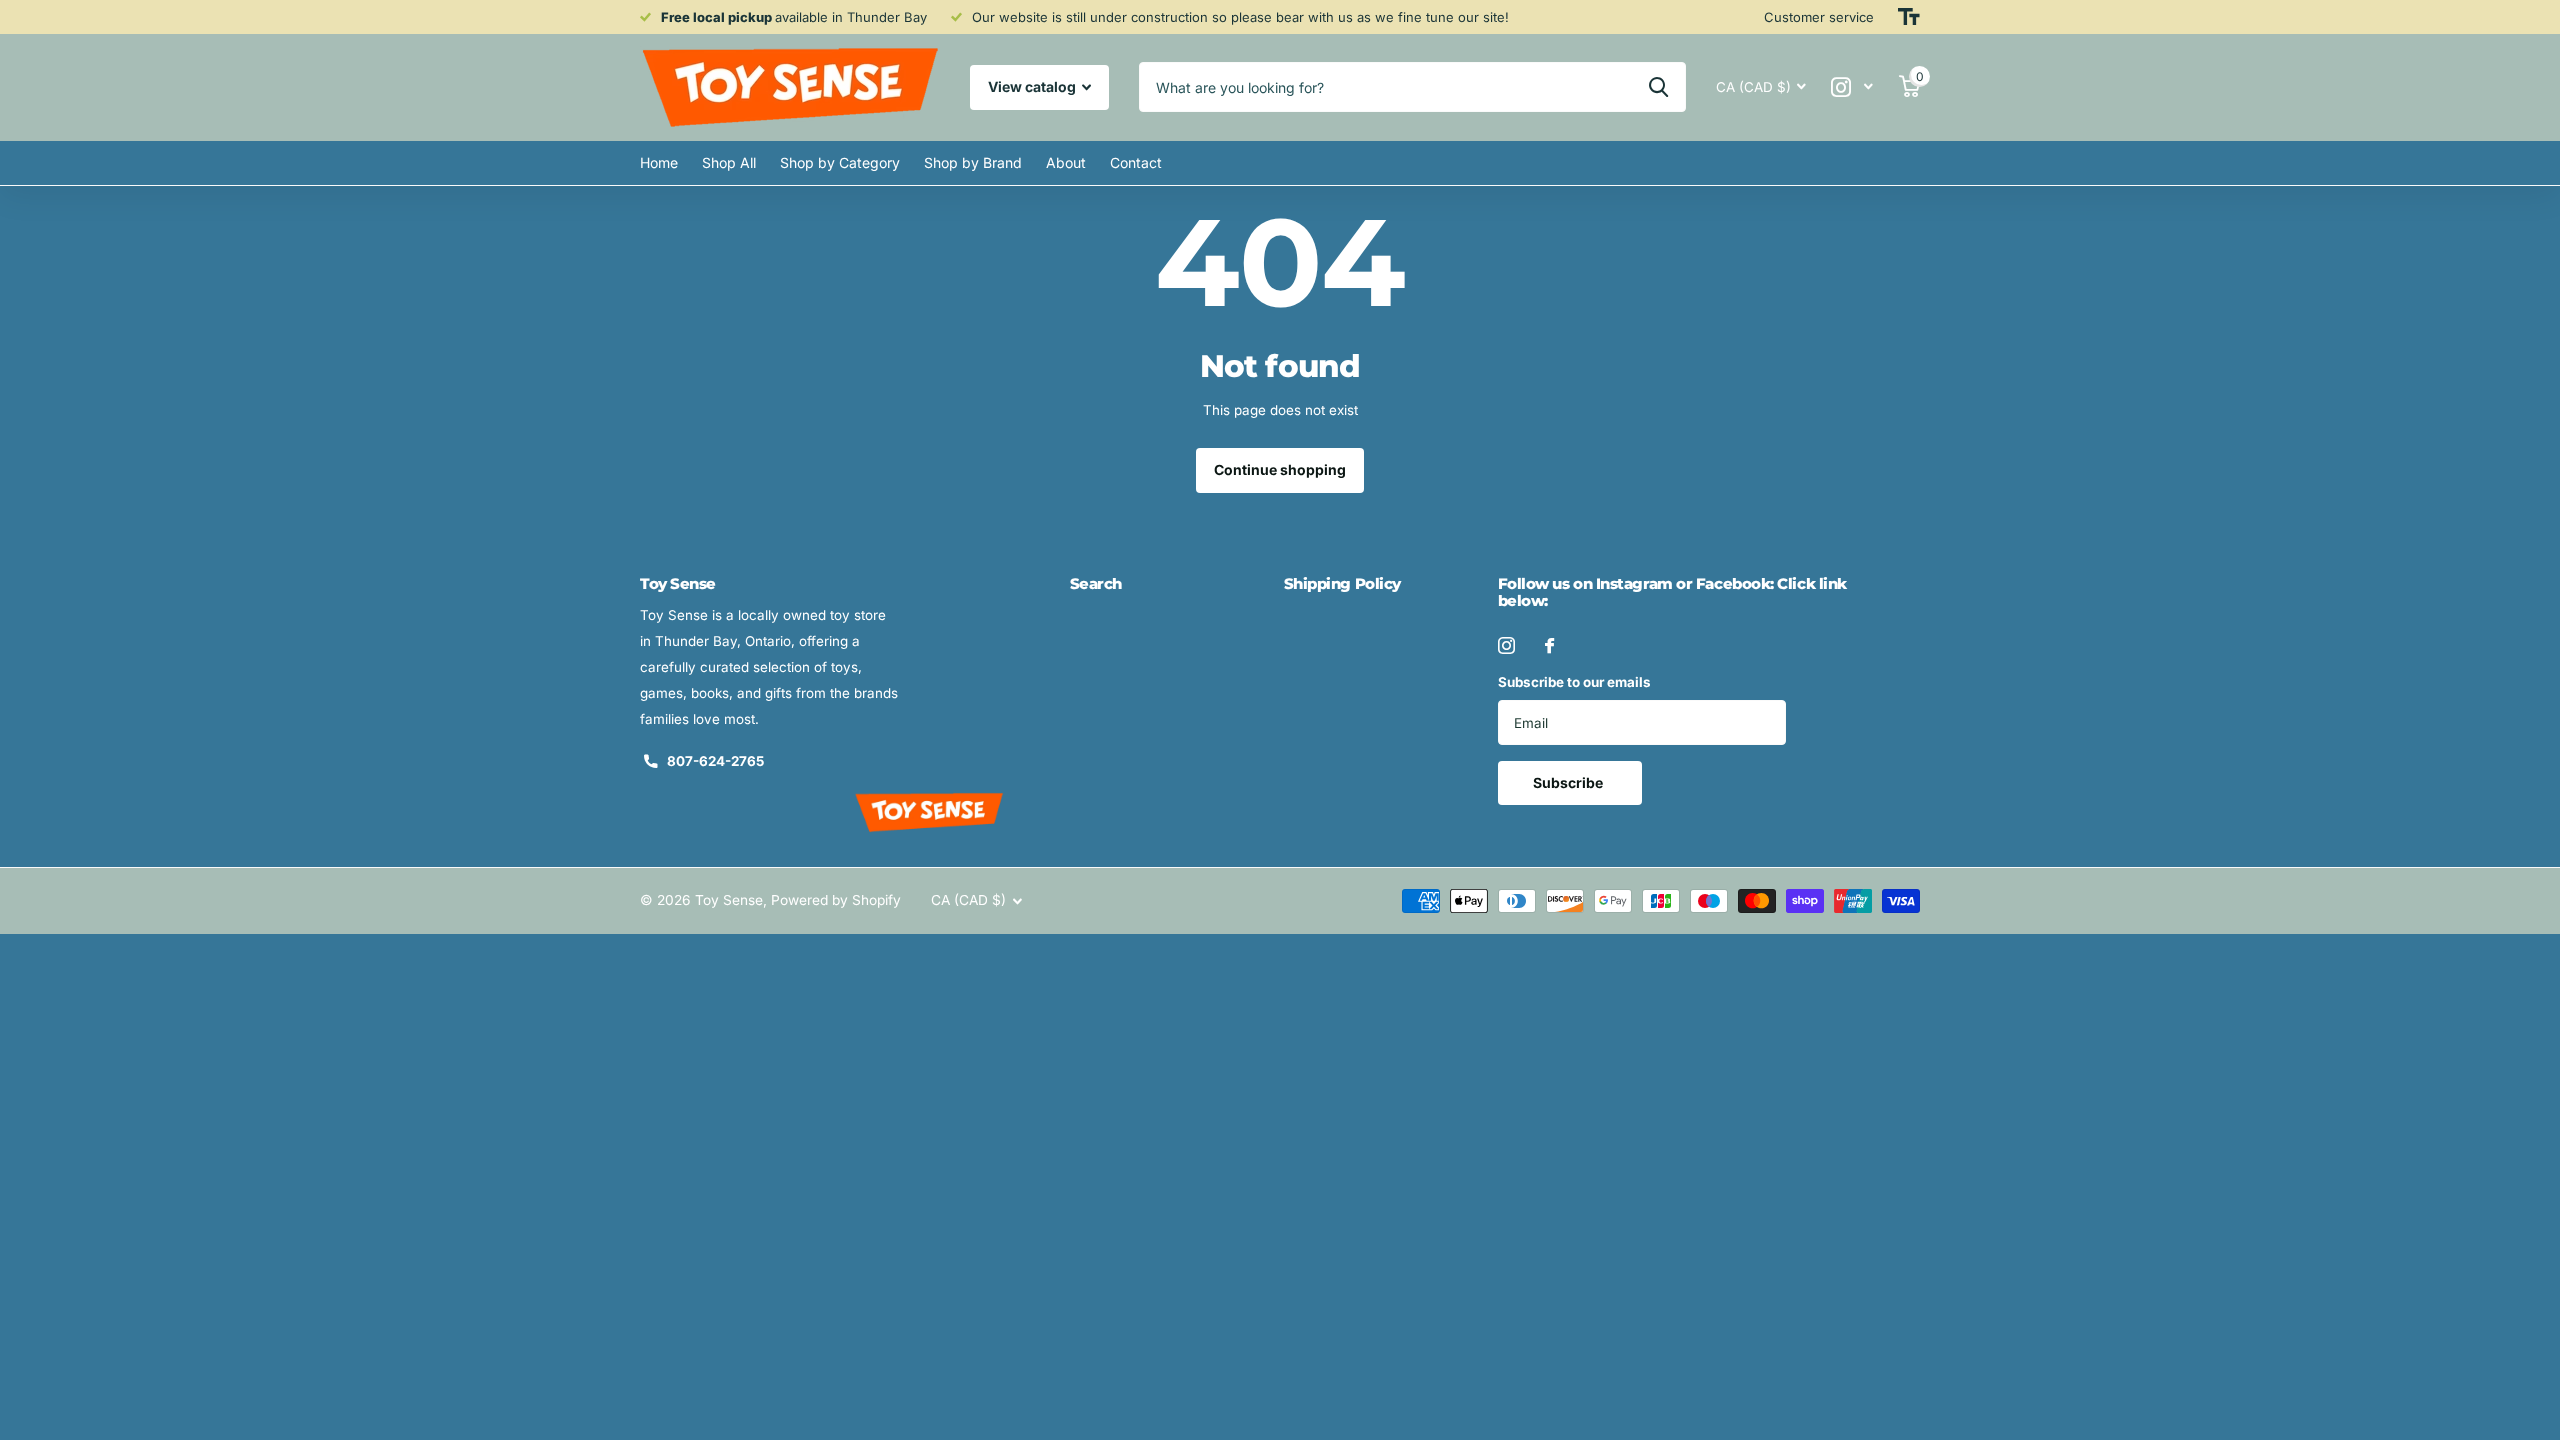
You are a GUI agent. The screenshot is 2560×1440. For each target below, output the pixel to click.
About (1066, 162)
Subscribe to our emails (1574, 682)
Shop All (729, 162)
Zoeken (1658, 87)
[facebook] (1549, 645)
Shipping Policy (1342, 583)
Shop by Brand (973, 162)
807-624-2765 (715, 761)
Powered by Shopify (836, 900)
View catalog (1033, 86)
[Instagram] (1506, 645)
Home (659, 162)
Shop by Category (840, 162)
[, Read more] (1852, 87)
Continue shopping (1280, 469)
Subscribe (1569, 782)
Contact (1136, 162)
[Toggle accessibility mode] (1909, 17)
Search (1096, 583)
